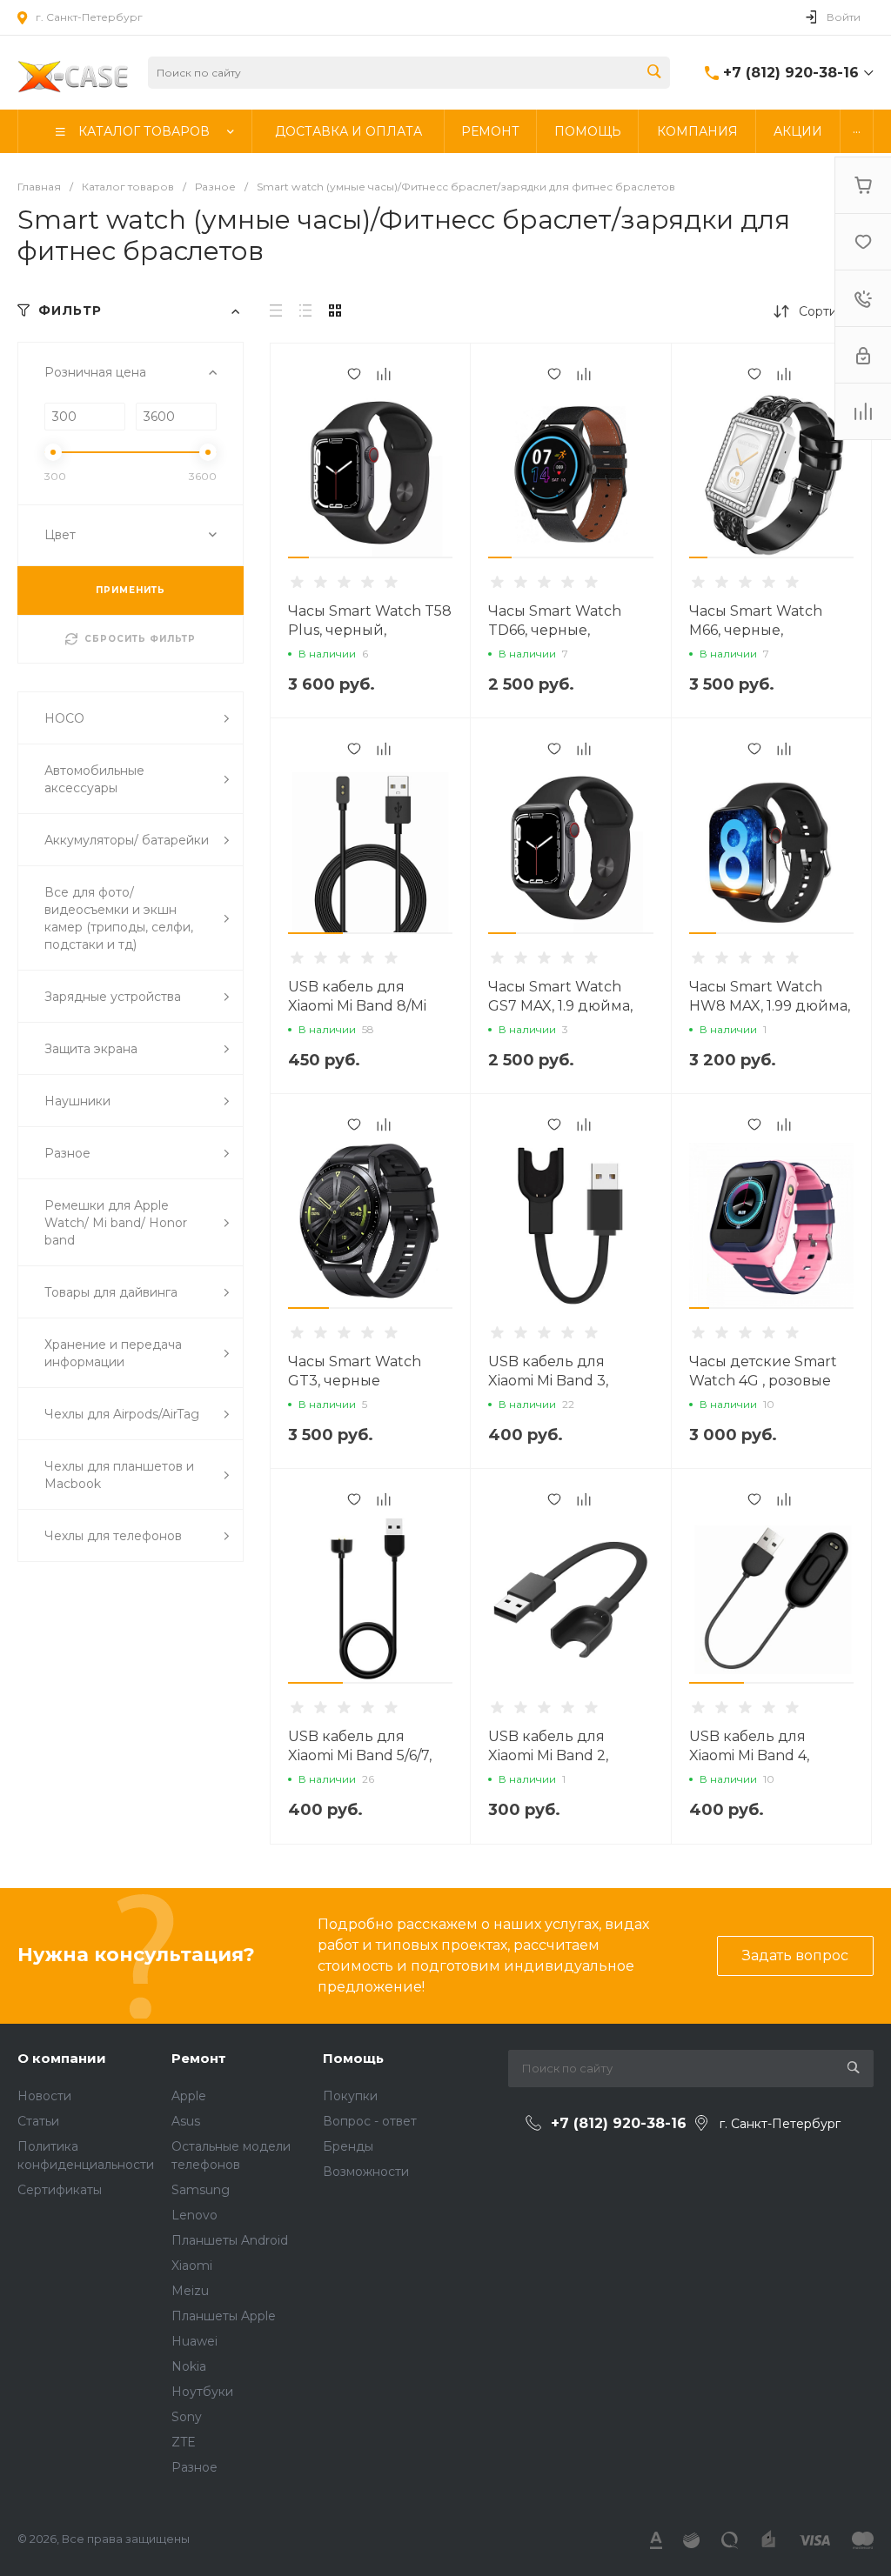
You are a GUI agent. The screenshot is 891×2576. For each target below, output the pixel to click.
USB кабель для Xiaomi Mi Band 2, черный (548, 1755)
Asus (186, 2121)
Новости (44, 2096)
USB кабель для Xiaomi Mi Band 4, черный (749, 1755)
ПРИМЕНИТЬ (131, 590)
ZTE (184, 2442)
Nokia (189, 2366)
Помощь (353, 2058)
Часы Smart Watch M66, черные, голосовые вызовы (758, 630)
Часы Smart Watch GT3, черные (355, 1371)
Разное (194, 2467)
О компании (62, 2058)
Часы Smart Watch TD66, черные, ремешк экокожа (555, 630)
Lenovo (194, 2215)
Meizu (190, 2291)
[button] (298, 557)
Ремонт (199, 2058)
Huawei (194, 2341)
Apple (189, 2096)
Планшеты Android (230, 2240)
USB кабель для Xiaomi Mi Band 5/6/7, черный (360, 1755)
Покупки (350, 2096)
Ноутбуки (202, 2392)
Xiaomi (192, 2266)
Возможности (366, 2172)
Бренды (348, 2146)
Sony (187, 2417)
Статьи (38, 2121)
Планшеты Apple (224, 2316)
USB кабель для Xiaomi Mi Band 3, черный (548, 1381)
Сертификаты (60, 2190)
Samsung (201, 2190)
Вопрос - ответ (370, 2121)
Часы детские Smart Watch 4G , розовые (763, 1371)
